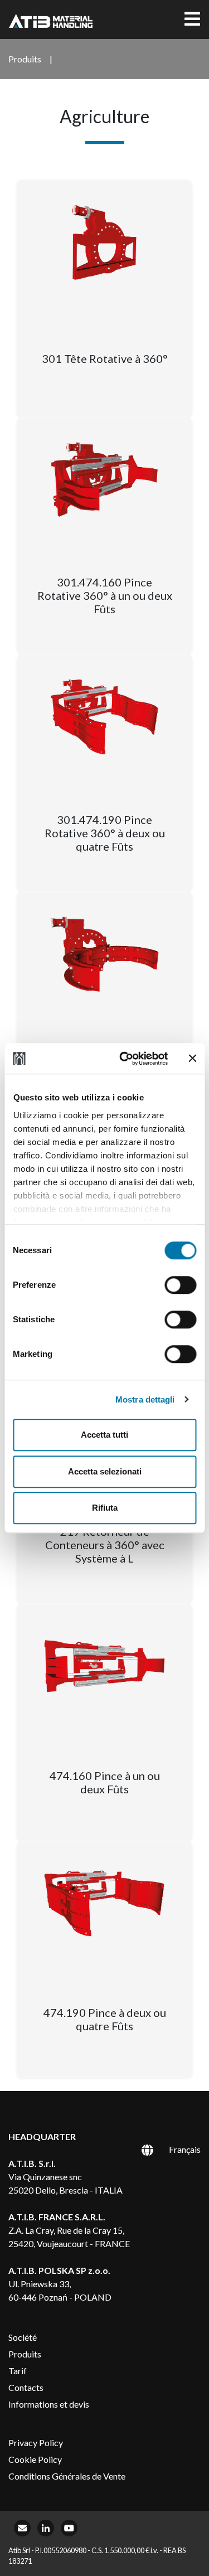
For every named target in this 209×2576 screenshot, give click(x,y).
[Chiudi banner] (192, 1059)
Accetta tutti (104, 1435)
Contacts (26, 2387)
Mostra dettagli (145, 1399)
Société (23, 2337)
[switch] (180, 1285)
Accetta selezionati (105, 1471)
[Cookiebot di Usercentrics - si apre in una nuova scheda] (125, 1059)
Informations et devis (49, 2404)
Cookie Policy (35, 2459)
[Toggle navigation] (192, 20)
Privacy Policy (36, 2442)
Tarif (18, 2371)
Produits (25, 2354)
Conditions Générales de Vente (67, 2476)
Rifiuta (105, 1508)
